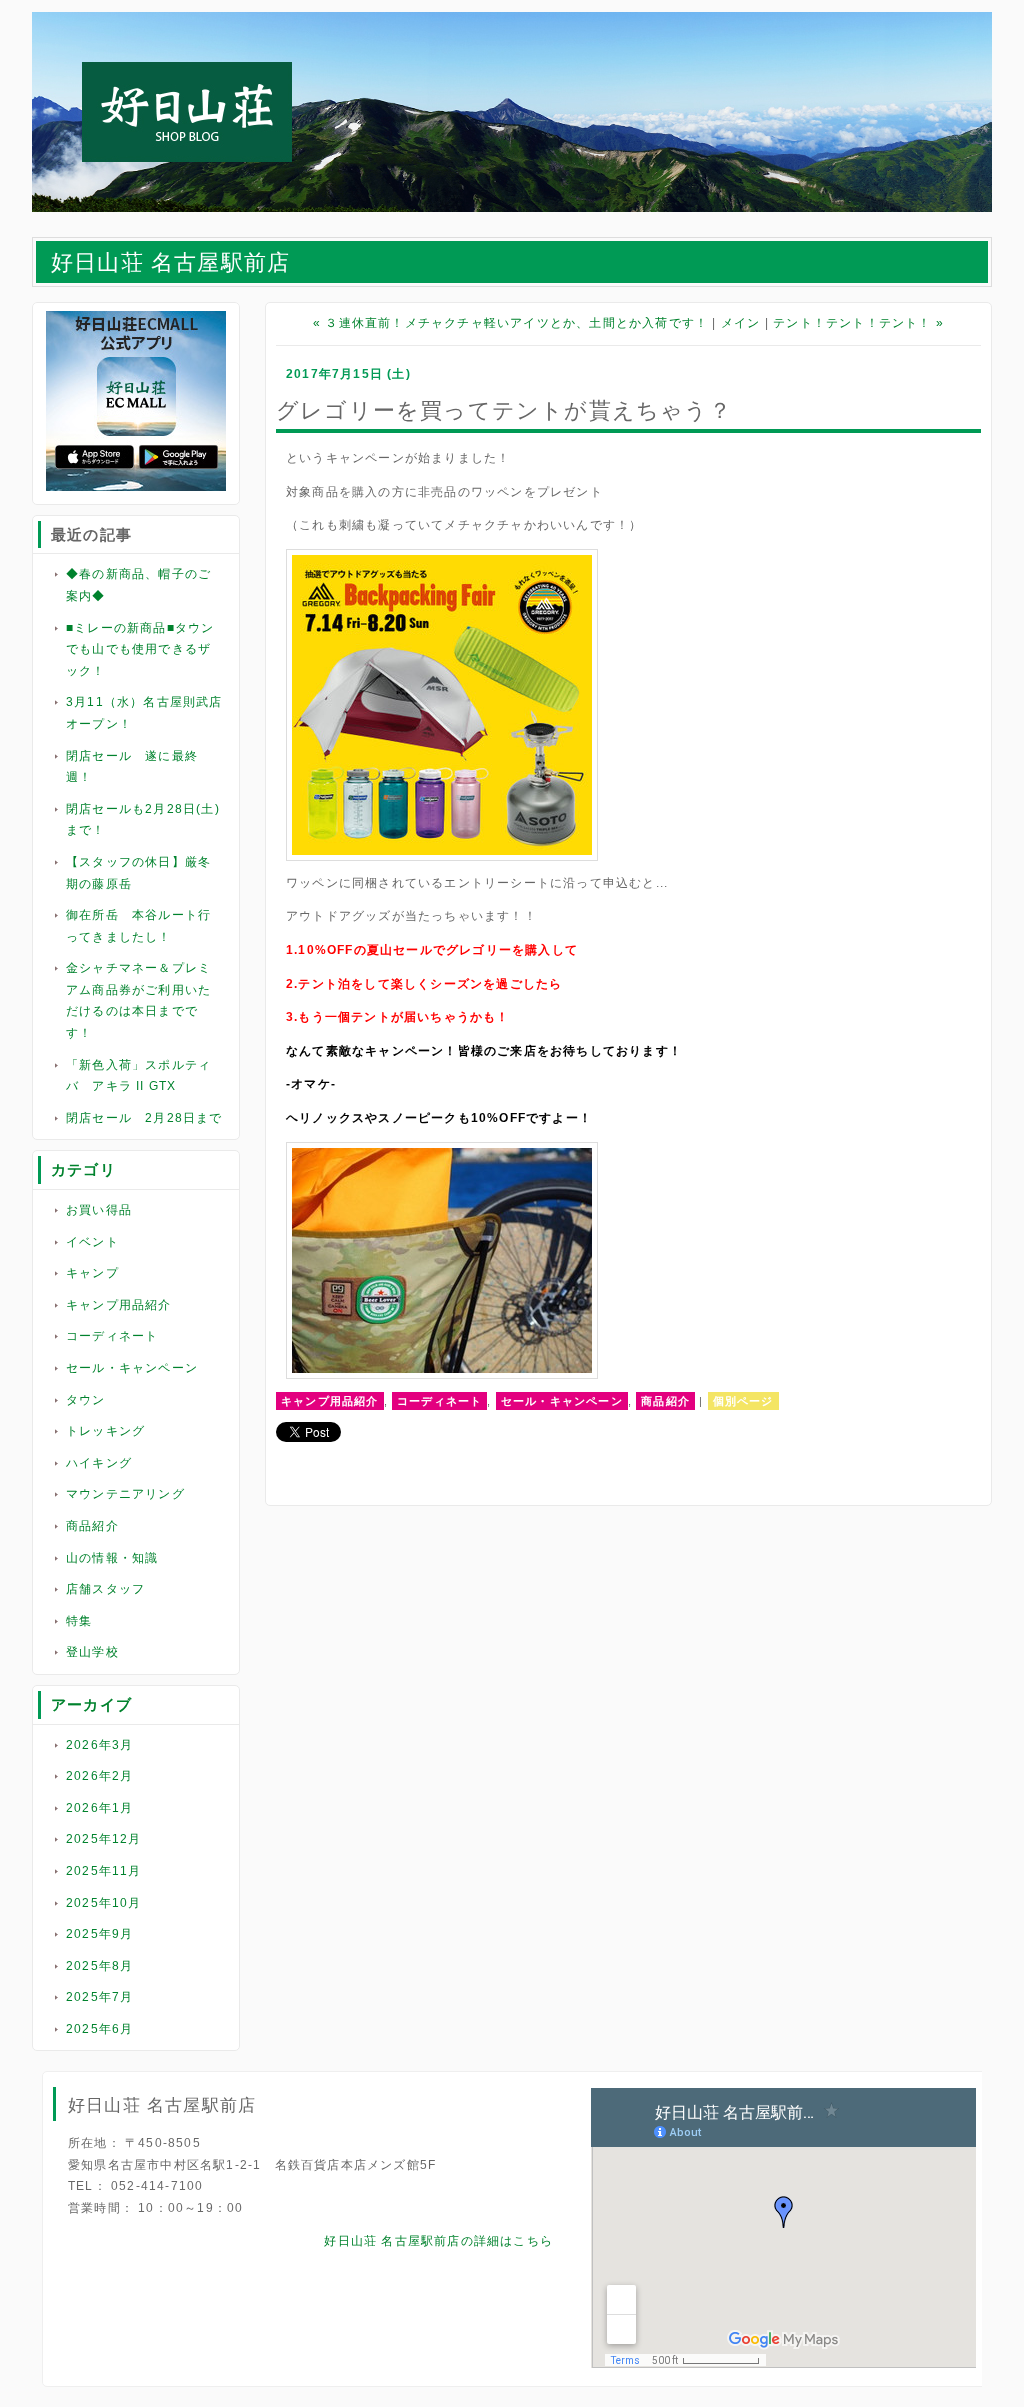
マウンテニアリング (125, 1494)
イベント (92, 1242)
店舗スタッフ (105, 1589)
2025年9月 (99, 1934)
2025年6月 (99, 2029)
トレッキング (105, 1431)
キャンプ (92, 1273)
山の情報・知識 (112, 1558)
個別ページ (743, 1401)
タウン (86, 1400)
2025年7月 (99, 1997)
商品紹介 (92, 1526)
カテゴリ (83, 1169)
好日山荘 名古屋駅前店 (170, 262)
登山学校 (92, 1652)
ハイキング (99, 1463)
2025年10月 (104, 1903)
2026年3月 (99, 1745)
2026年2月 (99, 1776)
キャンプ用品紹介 (119, 1305)
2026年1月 (99, 1808)
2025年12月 (104, 1839)
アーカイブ (91, 1704)
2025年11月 (104, 1871)
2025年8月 (99, 1966)
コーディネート (112, 1336)
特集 (79, 1621)
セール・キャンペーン (132, 1368)
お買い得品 (99, 1210)
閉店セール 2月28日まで (144, 1118)
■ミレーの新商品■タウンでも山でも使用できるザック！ (140, 649)
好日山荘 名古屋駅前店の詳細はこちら (438, 2241)
